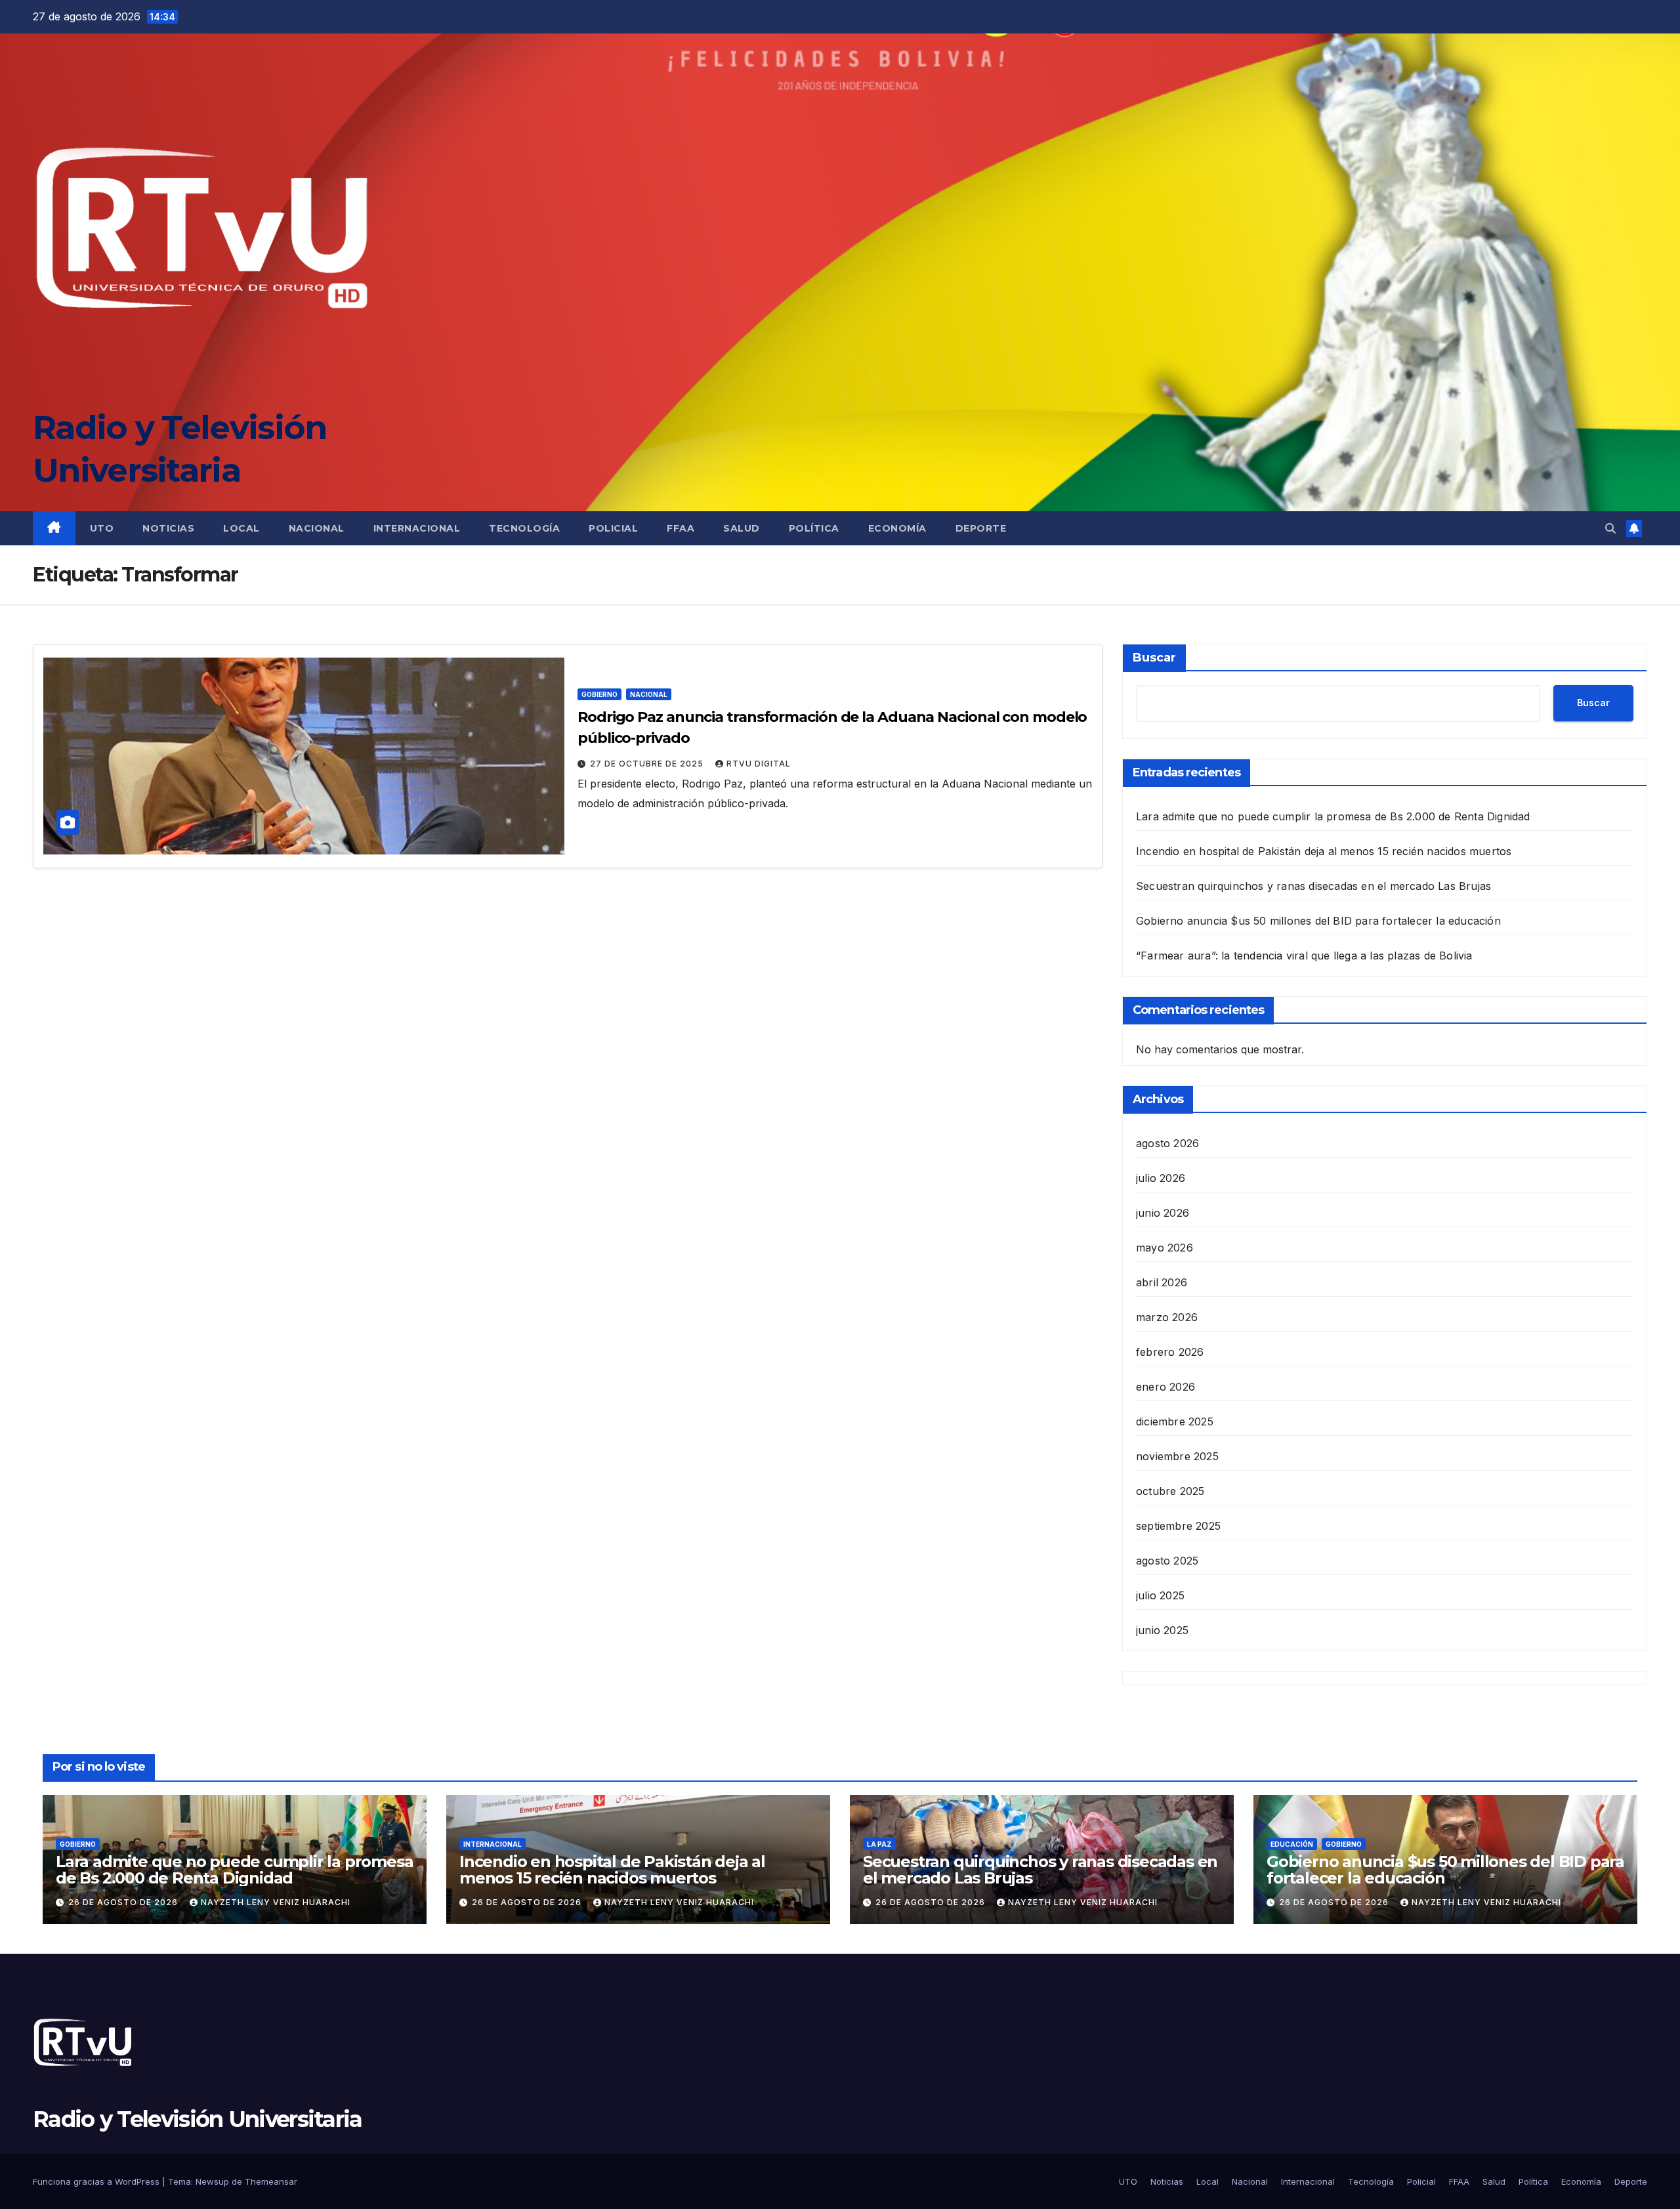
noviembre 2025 (1177, 1456)
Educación (1292, 1844)
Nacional (317, 528)
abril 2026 (1162, 1282)
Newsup (212, 2181)
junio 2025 (1162, 1630)
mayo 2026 (1165, 1248)
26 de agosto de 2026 (124, 1902)
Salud (742, 528)
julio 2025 (1160, 1595)
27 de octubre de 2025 (648, 764)
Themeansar (271, 2181)
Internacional (417, 528)
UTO (102, 528)
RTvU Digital (759, 764)
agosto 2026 (1167, 1143)
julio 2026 (1161, 1178)
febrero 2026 (1170, 1352)
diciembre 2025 (1175, 1421)
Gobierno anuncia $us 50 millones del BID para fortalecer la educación (1318, 921)
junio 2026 (1163, 1213)
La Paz (879, 1844)
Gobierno (599, 694)
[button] (1610, 528)
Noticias (168, 528)
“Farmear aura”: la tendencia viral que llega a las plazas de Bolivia (1304, 956)
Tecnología (524, 528)
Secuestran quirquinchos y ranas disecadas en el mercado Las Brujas (1313, 886)
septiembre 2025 (1178, 1526)
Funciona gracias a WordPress (97, 2181)
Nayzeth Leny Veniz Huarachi (276, 1902)
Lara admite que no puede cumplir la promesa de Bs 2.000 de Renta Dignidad (1333, 816)
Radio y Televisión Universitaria (198, 2119)
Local (241, 528)
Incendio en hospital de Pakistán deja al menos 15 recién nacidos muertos (1324, 851)
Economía (897, 528)
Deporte (981, 528)
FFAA (681, 528)
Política (814, 528)
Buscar (1154, 658)
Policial (613, 528)
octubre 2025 (1170, 1491)
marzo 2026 (1167, 1317)
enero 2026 (1165, 1387)
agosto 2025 (1167, 1561)
